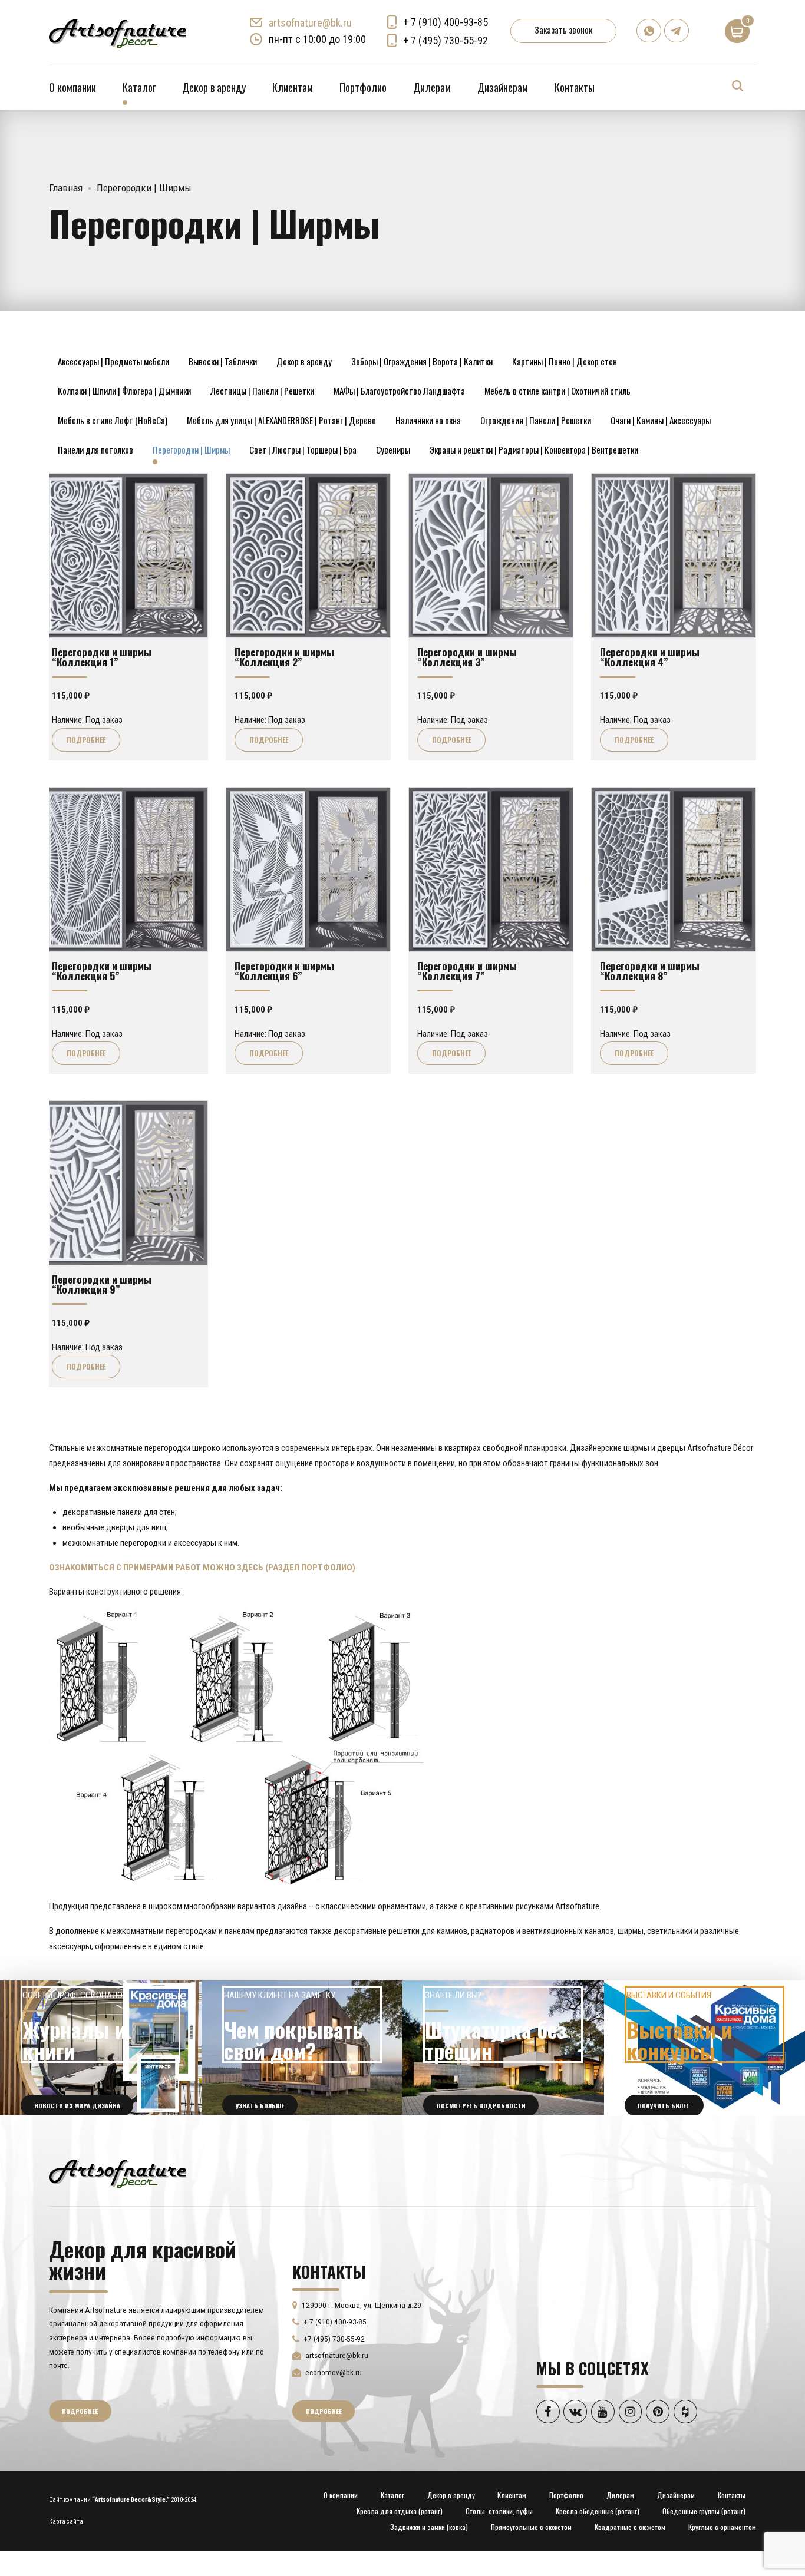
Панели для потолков (95, 449)
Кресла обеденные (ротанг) (598, 2511)
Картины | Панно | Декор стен (565, 361)
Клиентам (293, 87)
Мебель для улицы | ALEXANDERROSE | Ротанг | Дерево (281, 420)
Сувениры (393, 449)
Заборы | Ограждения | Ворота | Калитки (422, 361)
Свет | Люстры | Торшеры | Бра (303, 449)
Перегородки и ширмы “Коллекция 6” (284, 970)
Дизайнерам (503, 87)
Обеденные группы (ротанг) (704, 2511)
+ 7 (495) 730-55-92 (446, 40)
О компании (72, 87)
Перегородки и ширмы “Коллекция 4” (650, 657)
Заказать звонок (563, 29)
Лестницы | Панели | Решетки (262, 391)
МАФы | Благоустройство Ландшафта (399, 391)
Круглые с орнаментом (722, 2527)
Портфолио (363, 87)
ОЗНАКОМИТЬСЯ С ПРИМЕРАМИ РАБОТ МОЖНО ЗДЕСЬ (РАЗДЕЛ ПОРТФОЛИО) (202, 1568)
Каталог (139, 87)
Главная (66, 188)
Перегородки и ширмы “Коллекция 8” (650, 970)
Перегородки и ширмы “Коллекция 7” (467, 970)
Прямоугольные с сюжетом (531, 2527)
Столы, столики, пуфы (499, 2511)
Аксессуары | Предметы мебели (113, 361)
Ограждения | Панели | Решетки (536, 420)
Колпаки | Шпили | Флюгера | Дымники (124, 391)
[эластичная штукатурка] (503, 2048)
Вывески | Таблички (223, 361)
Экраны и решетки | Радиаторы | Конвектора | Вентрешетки (534, 449)
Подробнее (86, 740)
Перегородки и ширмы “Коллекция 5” (102, 970)
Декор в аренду (214, 87)
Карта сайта (66, 2522)
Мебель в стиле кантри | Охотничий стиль (557, 391)
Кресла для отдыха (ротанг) (400, 2511)
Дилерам (432, 87)
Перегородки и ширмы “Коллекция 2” (284, 657)
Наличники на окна (428, 420)
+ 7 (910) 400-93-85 (446, 22)
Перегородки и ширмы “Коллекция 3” (467, 657)
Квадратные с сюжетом (630, 2527)
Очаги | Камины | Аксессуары (661, 420)
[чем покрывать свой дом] (302, 2048)
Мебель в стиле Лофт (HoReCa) (113, 420)
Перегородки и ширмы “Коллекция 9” (102, 1284)
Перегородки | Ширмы (191, 449)
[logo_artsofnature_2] (118, 2172)
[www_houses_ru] (101, 2048)
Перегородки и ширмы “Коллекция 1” (102, 657)
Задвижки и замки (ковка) (429, 2527)
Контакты (575, 87)
